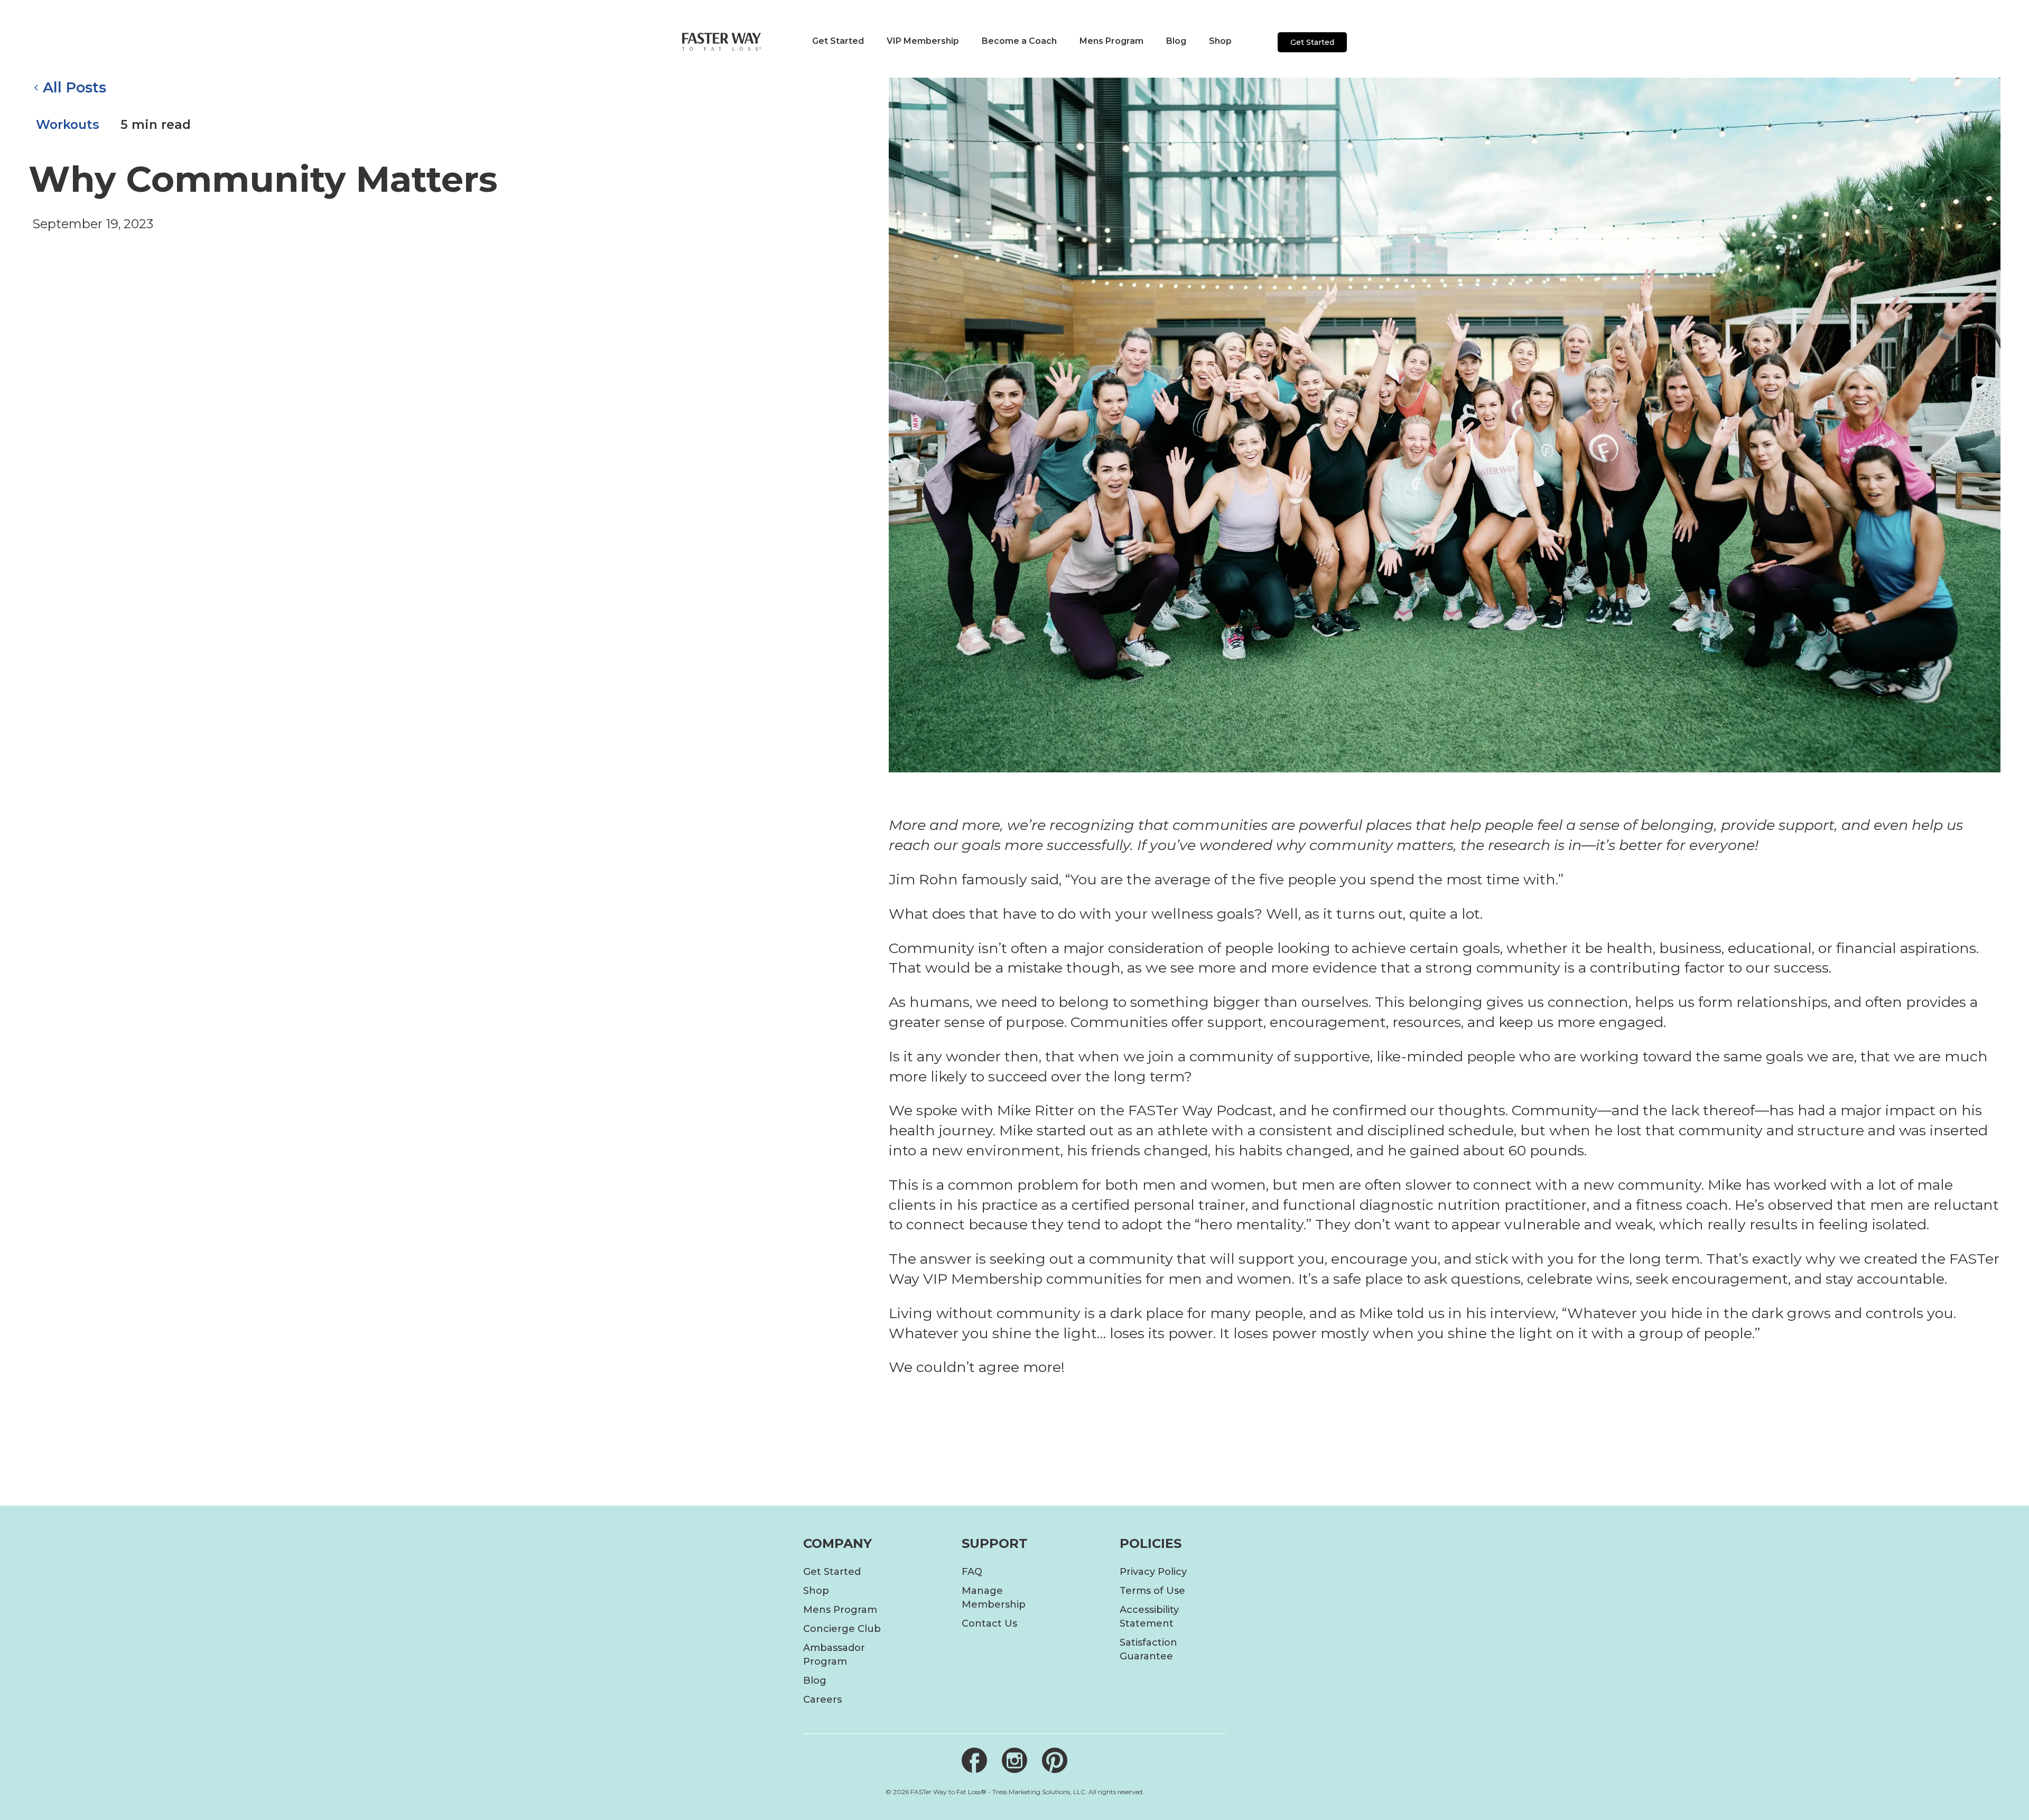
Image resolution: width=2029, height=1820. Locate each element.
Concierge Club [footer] (842, 1629)
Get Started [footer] (832, 1572)
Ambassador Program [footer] (834, 1655)
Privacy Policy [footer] (1153, 1572)
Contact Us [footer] (989, 1623)
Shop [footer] (816, 1591)
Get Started (1312, 42)
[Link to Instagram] (1015, 1760)
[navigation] (835, 41)
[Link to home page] (722, 41)
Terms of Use (1152, 1591)
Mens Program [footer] (840, 1610)
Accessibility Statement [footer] (1149, 1617)
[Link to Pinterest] (1055, 1760)
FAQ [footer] (972, 1572)
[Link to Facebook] (974, 1760)
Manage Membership (994, 1598)
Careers (822, 1700)
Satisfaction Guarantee (1148, 1649)
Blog (815, 1681)
